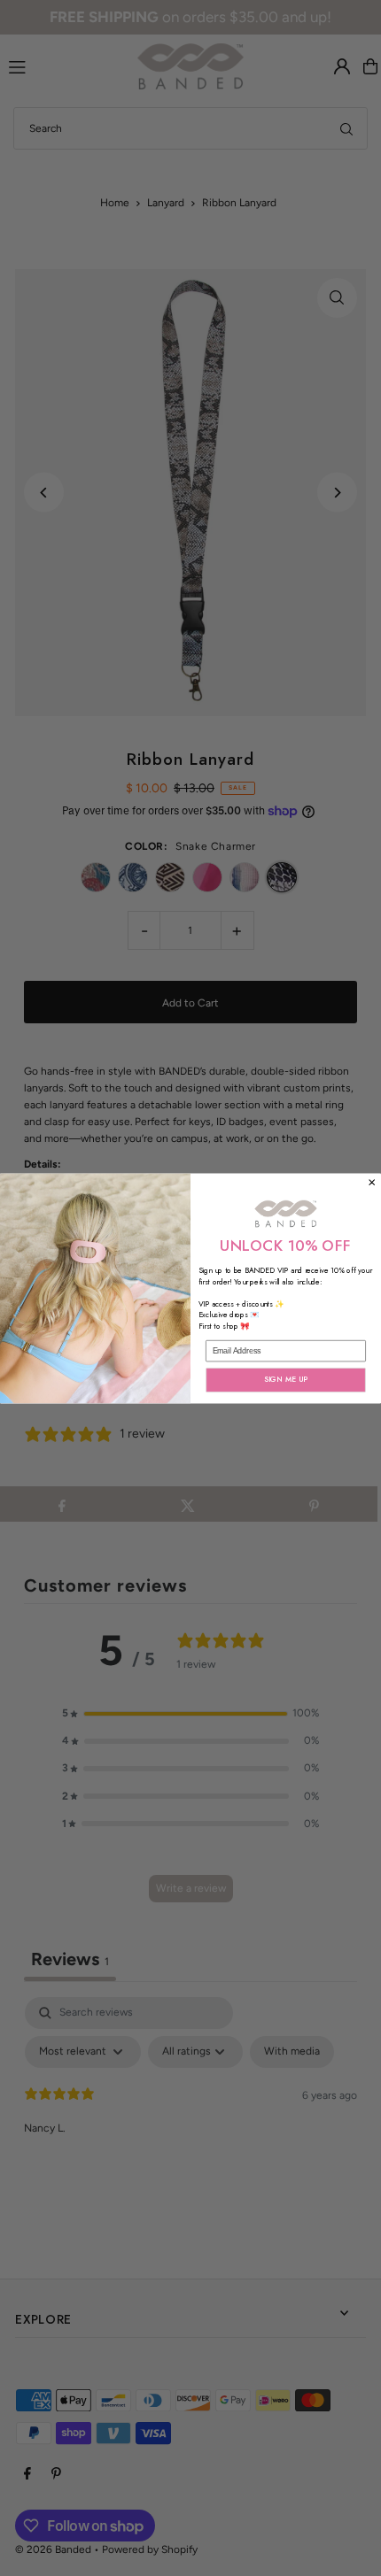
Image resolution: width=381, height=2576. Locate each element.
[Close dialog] (372, 1182)
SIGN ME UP (286, 1379)
